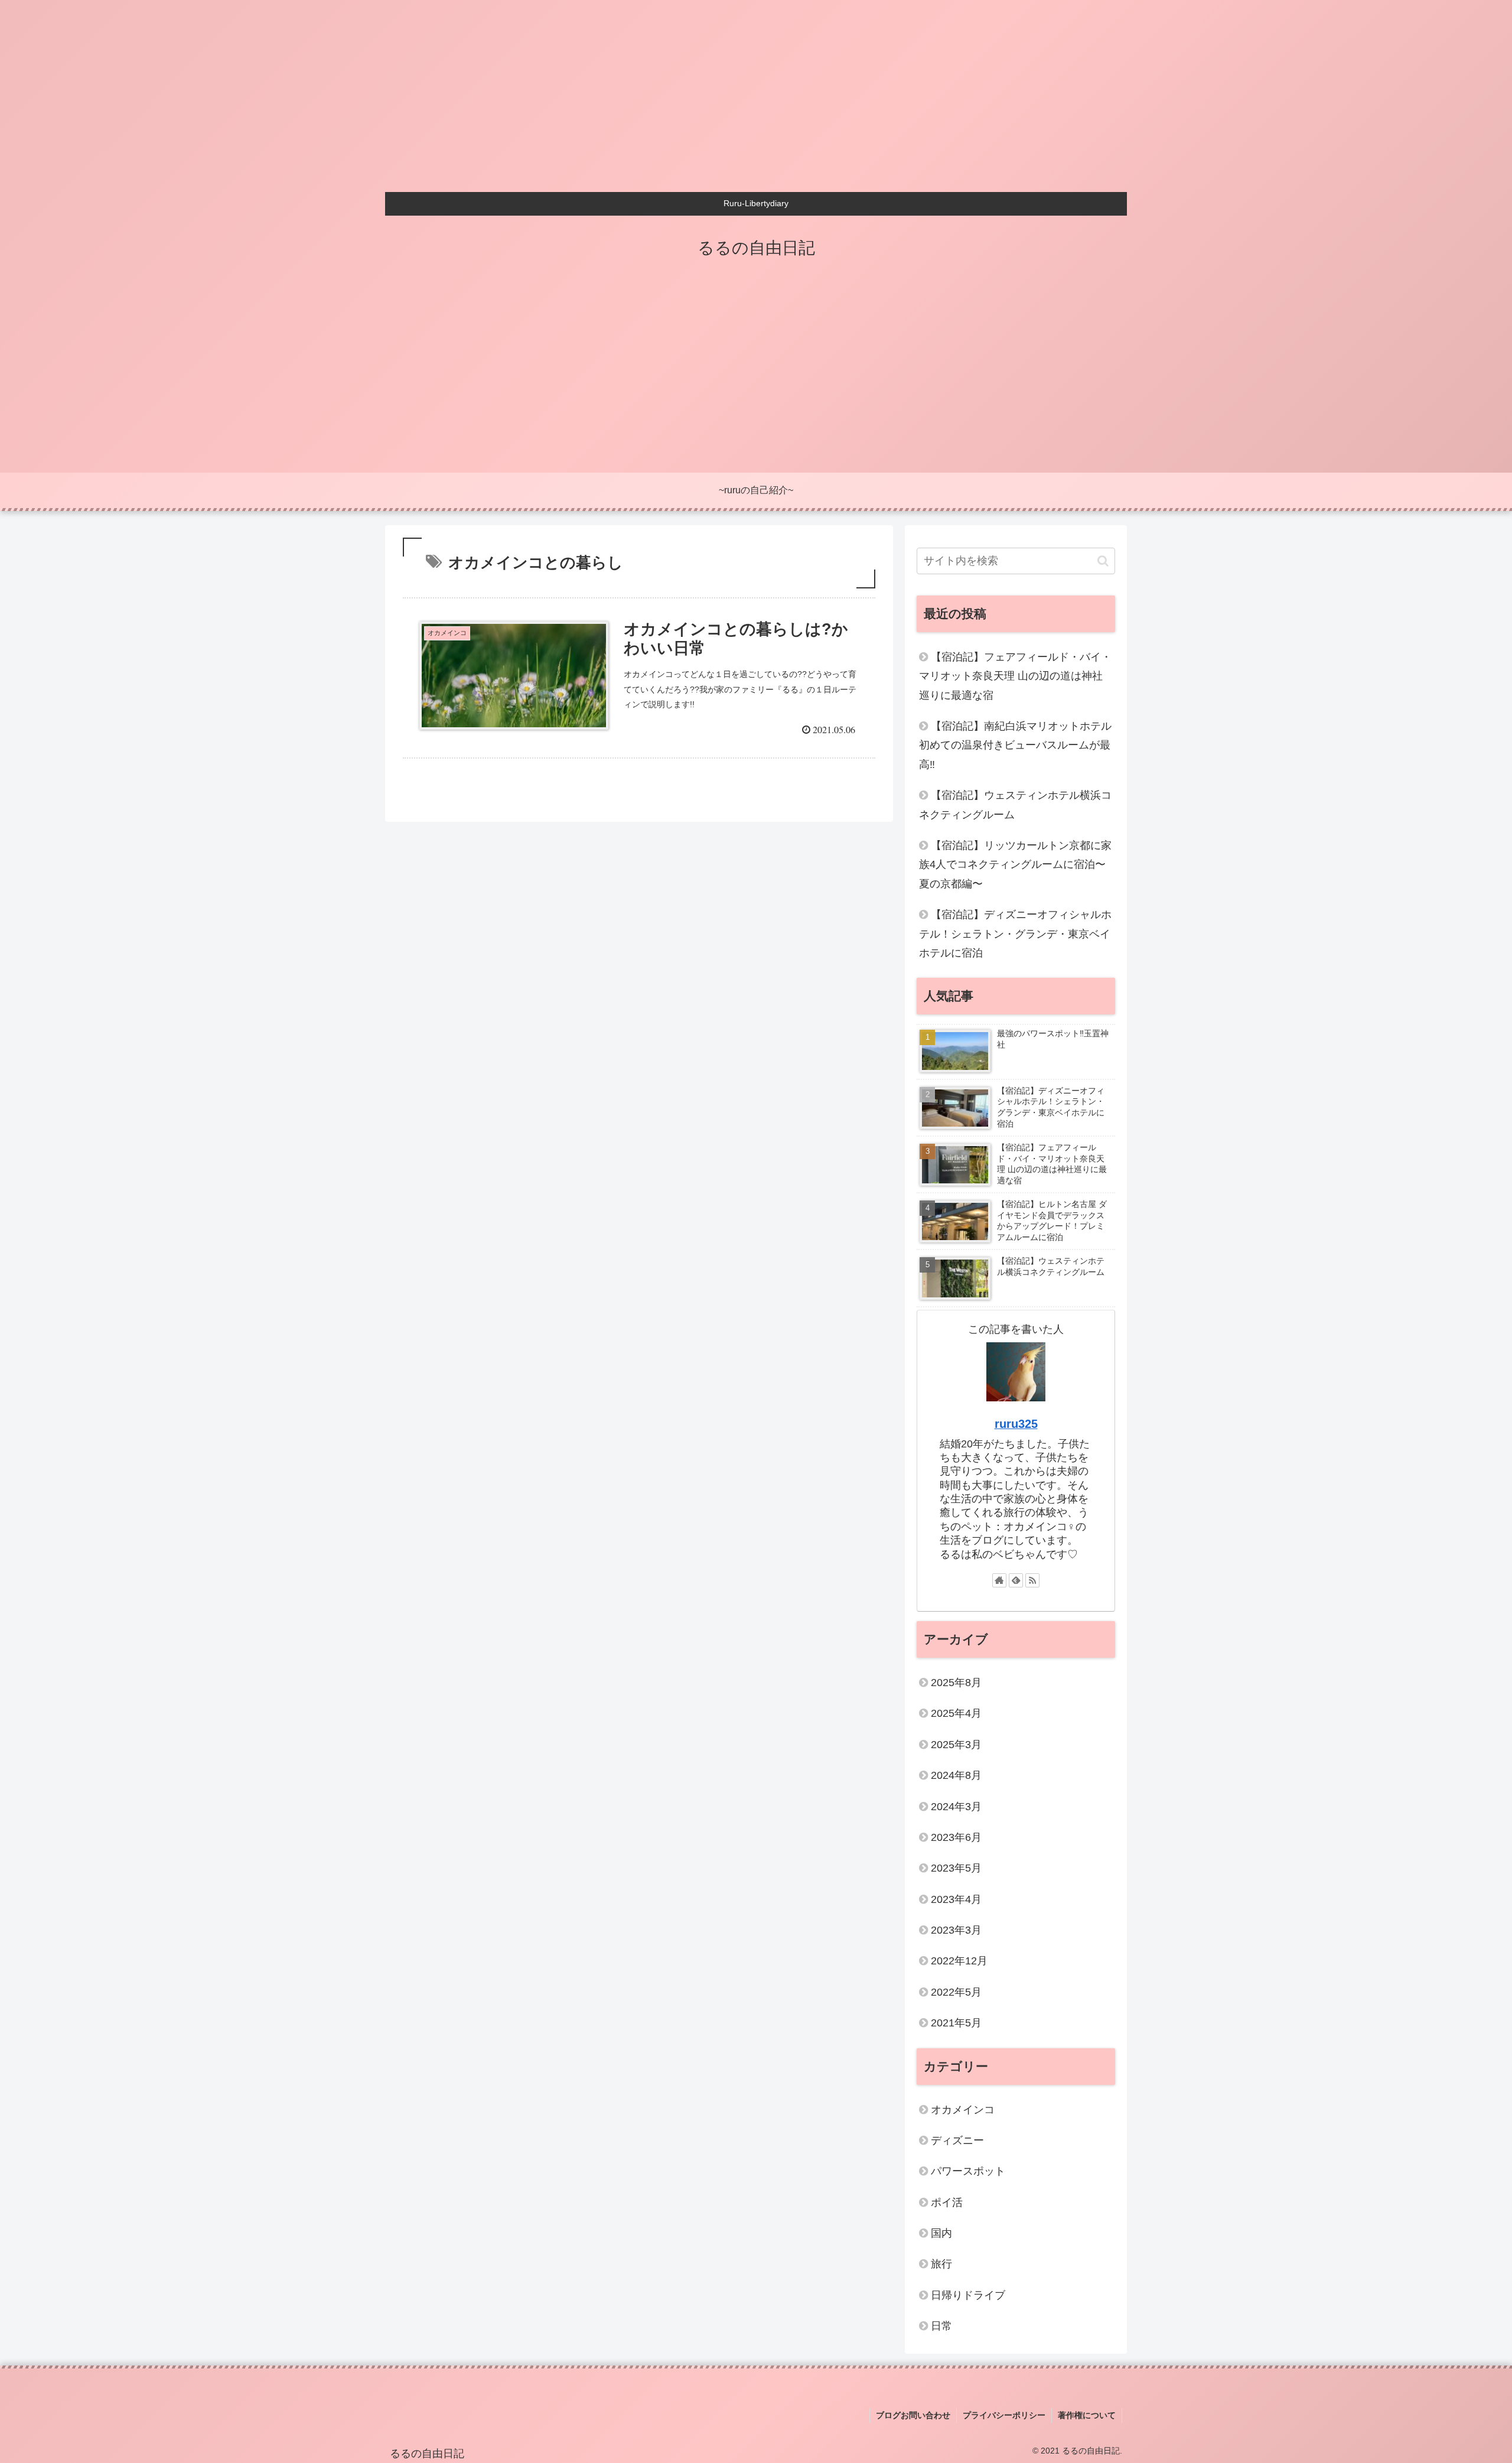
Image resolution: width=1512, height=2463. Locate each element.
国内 (941, 2233)
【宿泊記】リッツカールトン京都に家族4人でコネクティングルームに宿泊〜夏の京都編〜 (1015, 865)
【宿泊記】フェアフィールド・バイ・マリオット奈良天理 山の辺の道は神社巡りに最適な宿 (1015, 676)
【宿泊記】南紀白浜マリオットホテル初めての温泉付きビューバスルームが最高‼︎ (1015, 745)
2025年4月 (956, 1713)
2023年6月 (956, 1837)
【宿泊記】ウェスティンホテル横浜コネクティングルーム (1015, 805)
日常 (941, 2326)
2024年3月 (956, 1807)
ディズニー (957, 2140)
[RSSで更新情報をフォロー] (1032, 1580)
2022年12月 (959, 1961)
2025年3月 (956, 1745)
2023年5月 (956, 1868)
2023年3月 (956, 1930)
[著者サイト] (999, 1580)
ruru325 (1016, 1424)
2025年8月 (956, 1683)
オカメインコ (963, 2110)
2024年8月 (956, 1775)
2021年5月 (956, 2023)
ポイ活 (947, 2202)
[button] (1103, 561)
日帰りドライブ (968, 2295)
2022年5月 (956, 1992)
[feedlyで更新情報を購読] (1016, 1580)
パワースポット (968, 2171)
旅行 (941, 2264)
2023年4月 (956, 1899)
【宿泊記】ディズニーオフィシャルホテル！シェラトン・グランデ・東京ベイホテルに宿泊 (1015, 934)
